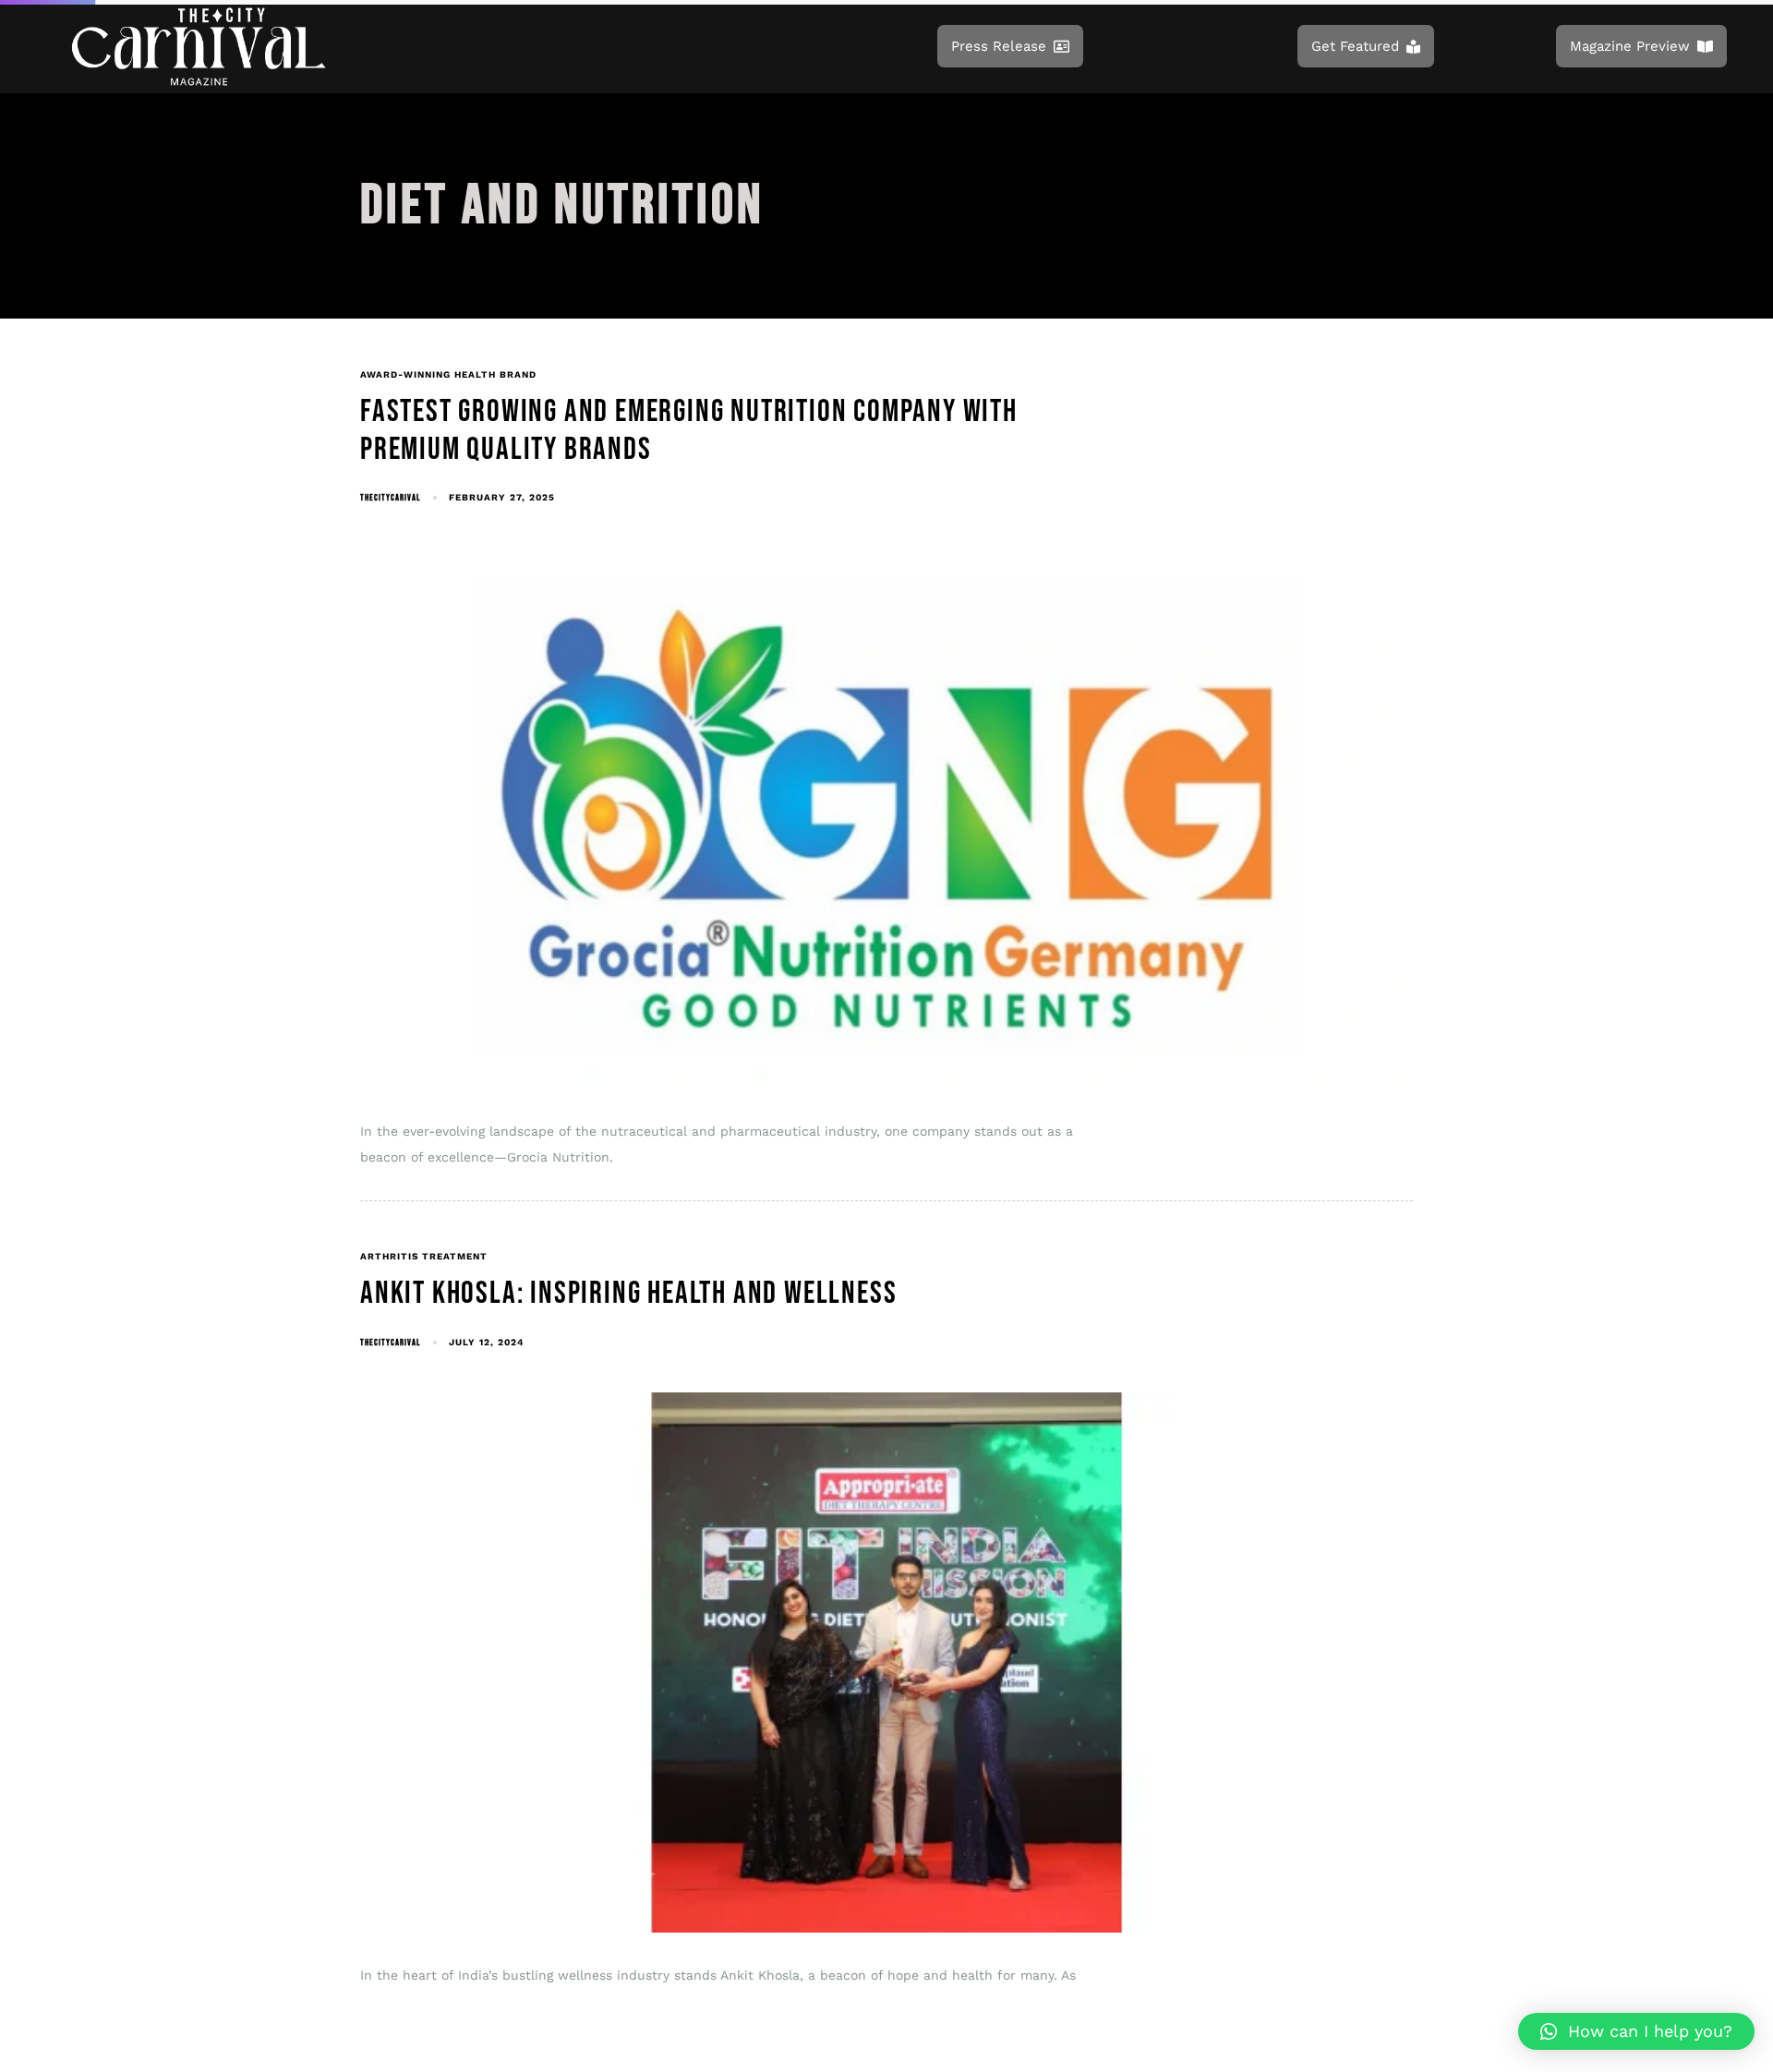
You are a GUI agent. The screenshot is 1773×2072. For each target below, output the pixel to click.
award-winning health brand (448, 374)
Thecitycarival (390, 498)
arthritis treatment (424, 1256)
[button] (1636, 2031)
